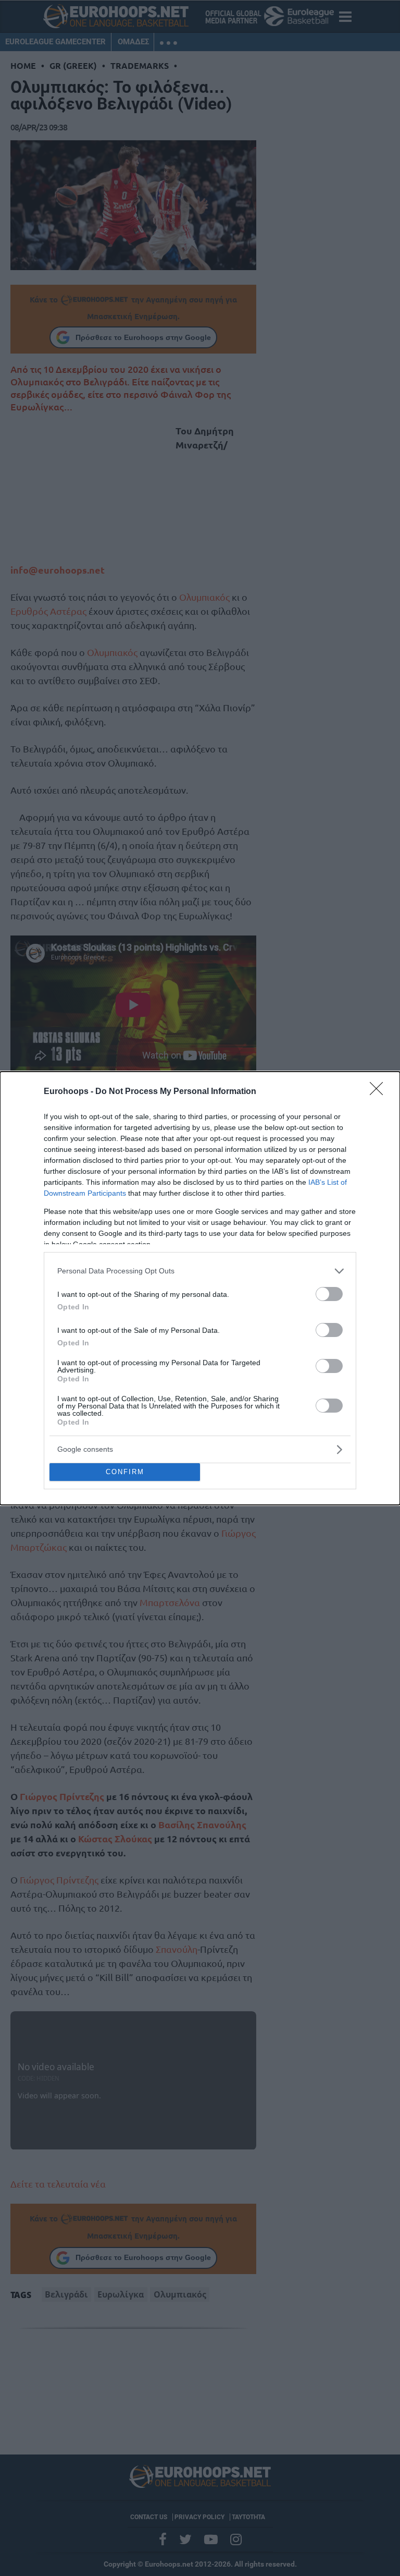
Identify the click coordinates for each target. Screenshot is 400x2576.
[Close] (380, 1092)
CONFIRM (125, 1472)
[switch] (329, 1294)
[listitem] (200, 1271)
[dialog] (200, 1288)
